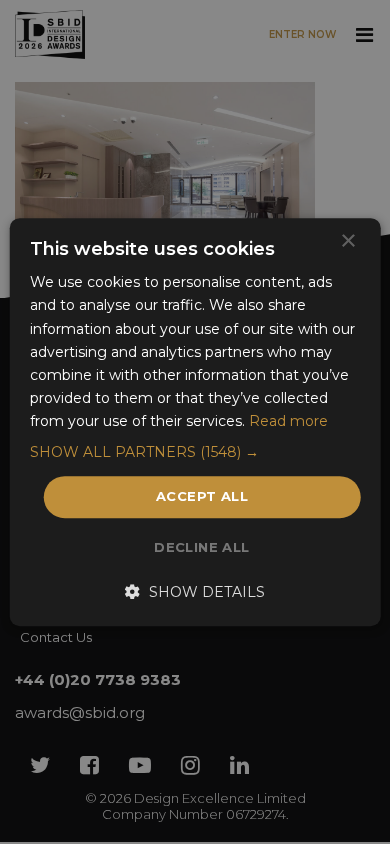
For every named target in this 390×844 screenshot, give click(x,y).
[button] (195, 452)
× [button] (347, 241)
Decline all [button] (201, 547)
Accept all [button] (202, 496)
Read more (288, 421)
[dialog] (195, 422)
